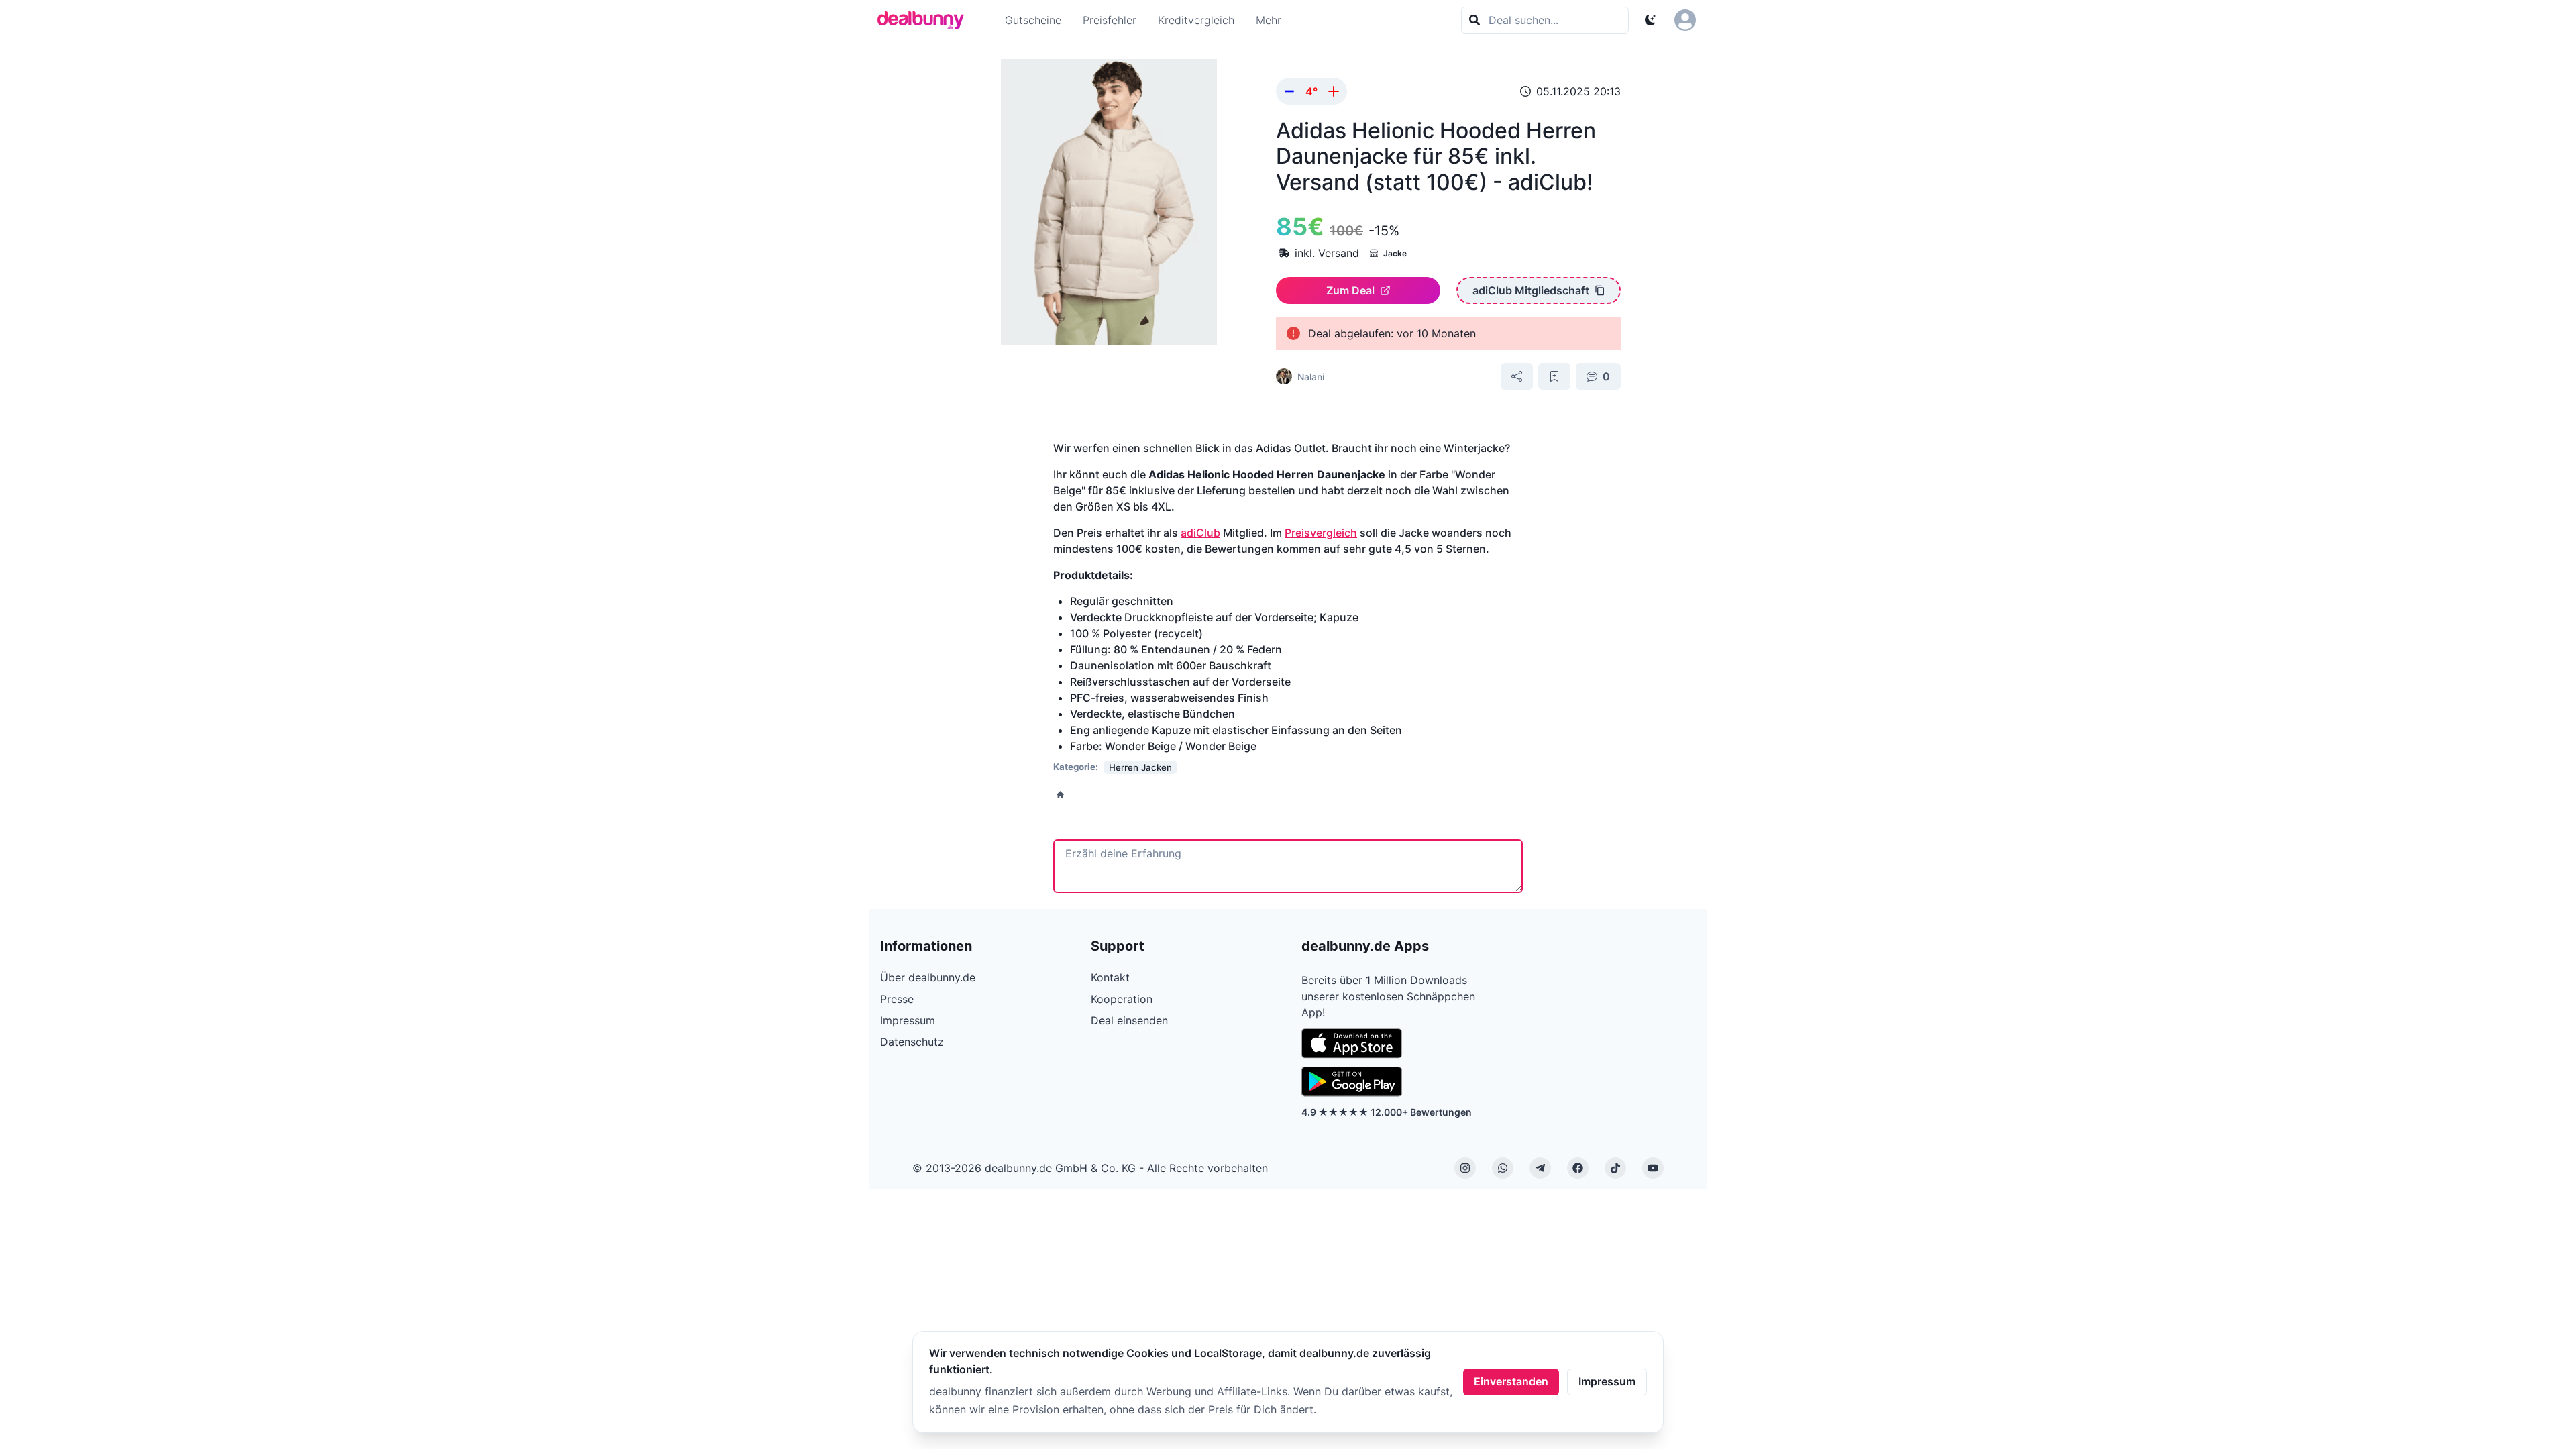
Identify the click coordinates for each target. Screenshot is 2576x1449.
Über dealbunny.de (928, 977)
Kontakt (1110, 977)
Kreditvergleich (1196, 20)
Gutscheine (1033, 20)
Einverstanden (1511, 1381)
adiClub (1200, 533)
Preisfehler (1110, 20)
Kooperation (1122, 999)
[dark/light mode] (1650, 20)
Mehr (1269, 20)
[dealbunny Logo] (925, 20)
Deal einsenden (1129, 1020)
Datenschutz (912, 1042)
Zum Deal (1350, 290)
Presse (897, 999)
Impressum (1607, 1381)
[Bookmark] (1554, 376)
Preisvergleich (1321, 533)
